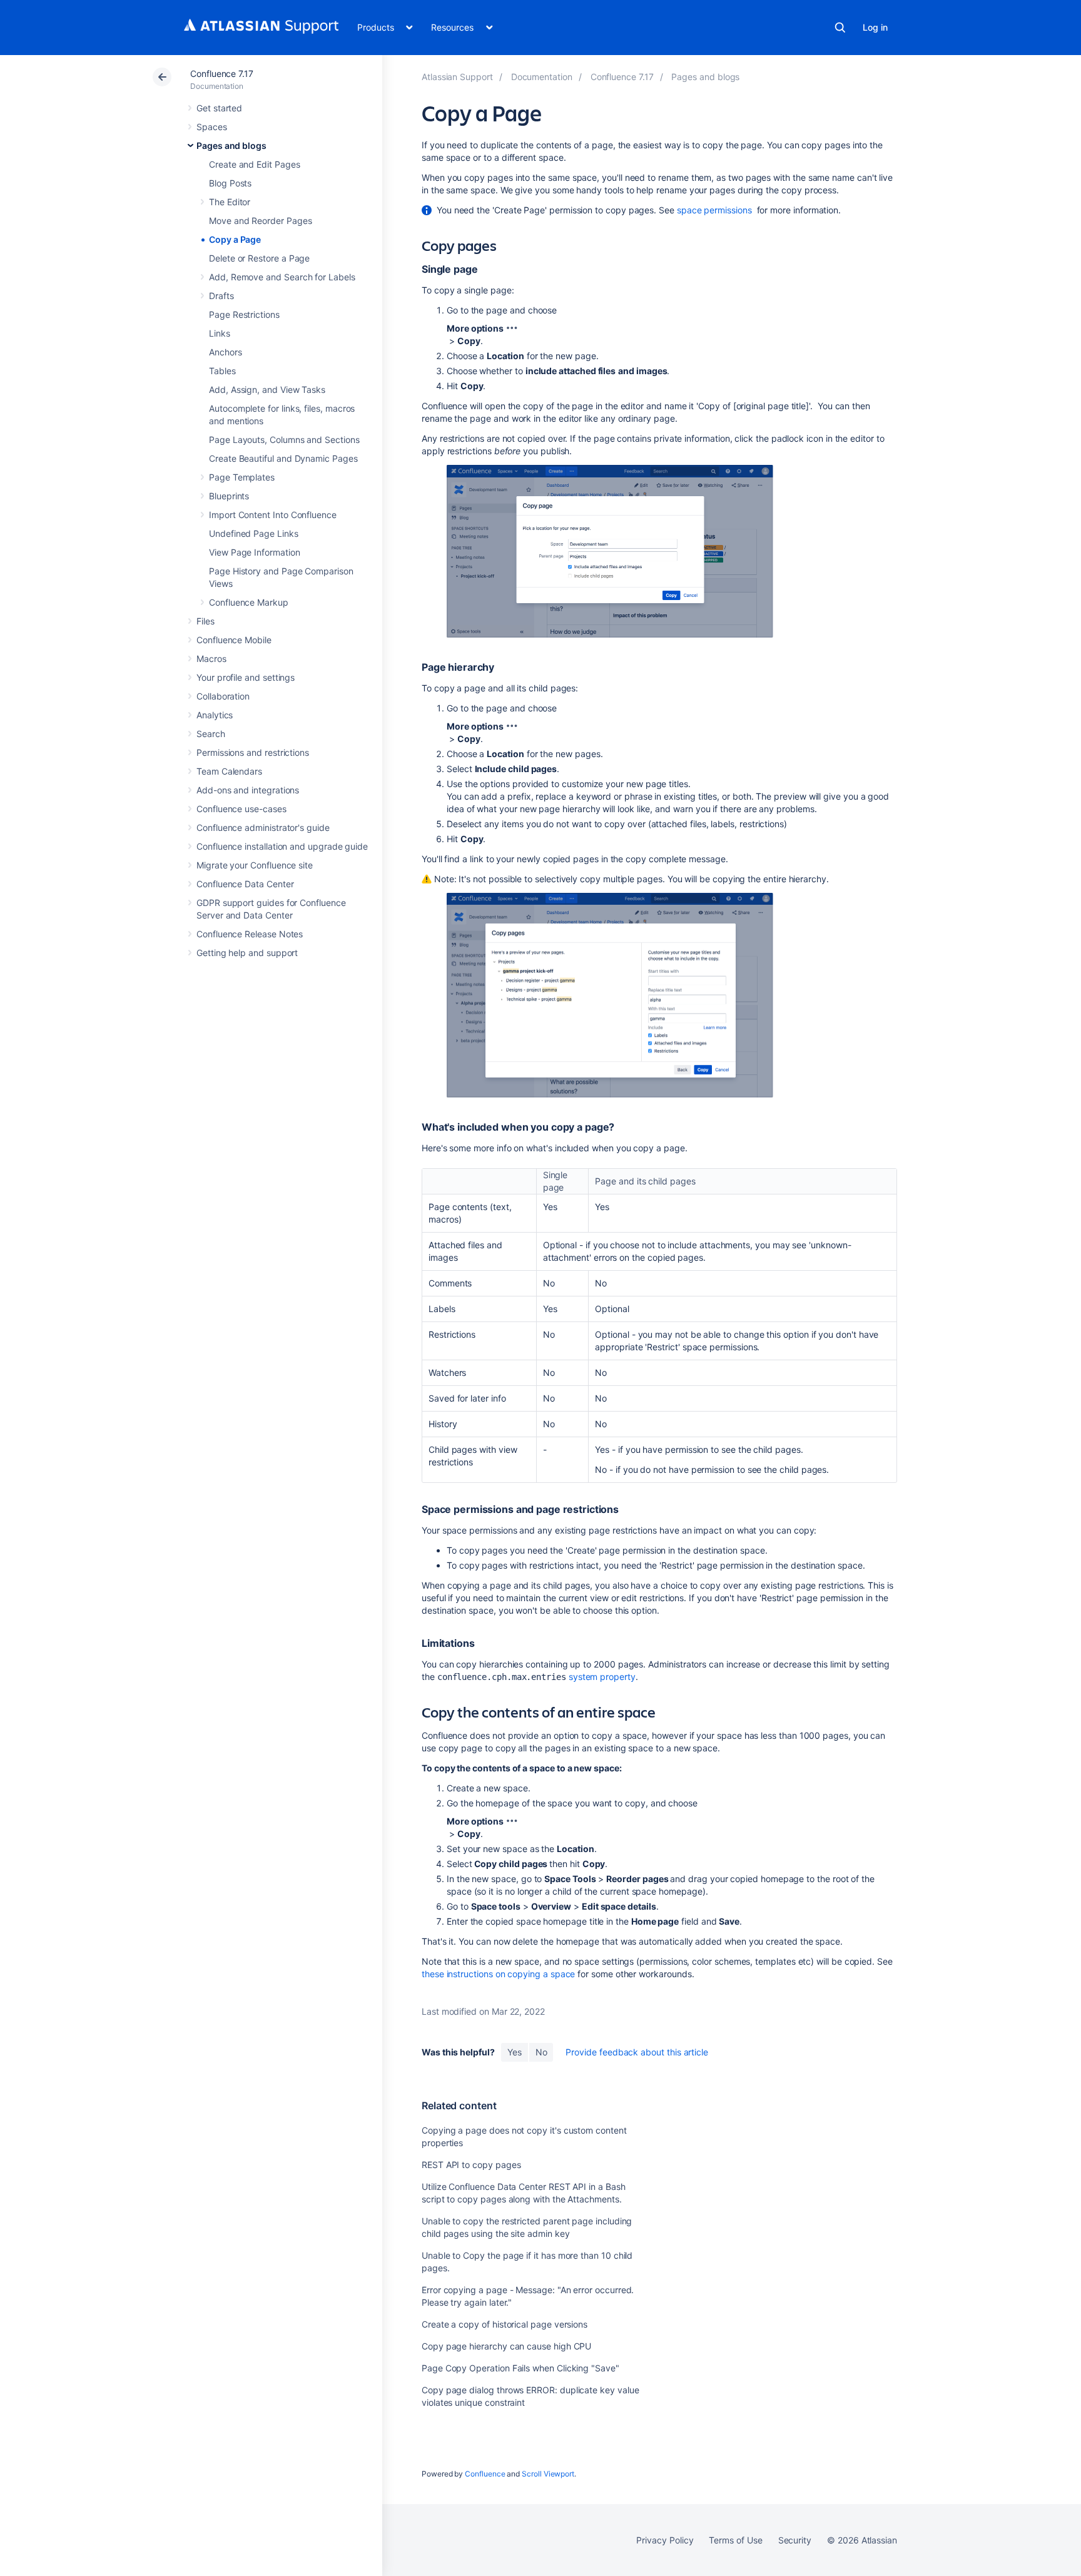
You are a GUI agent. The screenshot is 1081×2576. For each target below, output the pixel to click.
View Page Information (255, 552)
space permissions (714, 210)
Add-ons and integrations (248, 790)
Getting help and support (247, 953)
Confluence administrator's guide (263, 827)
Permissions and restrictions (253, 752)
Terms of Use (735, 2540)
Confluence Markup (249, 602)
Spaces (212, 127)
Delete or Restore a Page (259, 258)
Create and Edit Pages (255, 164)
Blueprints (229, 496)
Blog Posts (230, 183)
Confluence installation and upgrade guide (282, 846)
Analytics (215, 715)
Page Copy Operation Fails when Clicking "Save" (520, 2368)
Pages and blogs (231, 145)
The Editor (230, 202)
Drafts (221, 296)
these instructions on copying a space (498, 1974)
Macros (211, 659)
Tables (222, 371)
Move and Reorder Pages (260, 221)
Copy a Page (235, 239)
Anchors (226, 352)
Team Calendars (229, 771)
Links (220, 333)
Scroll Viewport (548, 2474)
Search (840, 28)
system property (602, 1677)
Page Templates (242, 477)
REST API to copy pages (471, 2165)
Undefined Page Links (254, 533)
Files (206, 621)
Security (795, 2540)
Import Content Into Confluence (273, 515)
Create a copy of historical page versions (505, 2324)
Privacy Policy (665, 2540)
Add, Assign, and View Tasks (267, 389)
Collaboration (223, 696)
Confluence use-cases (241, 809)
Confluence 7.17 (222, 74)
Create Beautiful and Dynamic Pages (283, 458)
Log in (875, 27)
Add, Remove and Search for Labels (282, 277)
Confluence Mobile (234, 640)
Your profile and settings (246, 677)
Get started (219, 108)
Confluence (485, 2474)
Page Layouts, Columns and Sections (284, 440)
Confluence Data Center (245, 884)
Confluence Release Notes (250, 934)
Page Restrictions (244, 314)
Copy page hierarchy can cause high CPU (506, 2346)
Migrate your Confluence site (255, 865)
